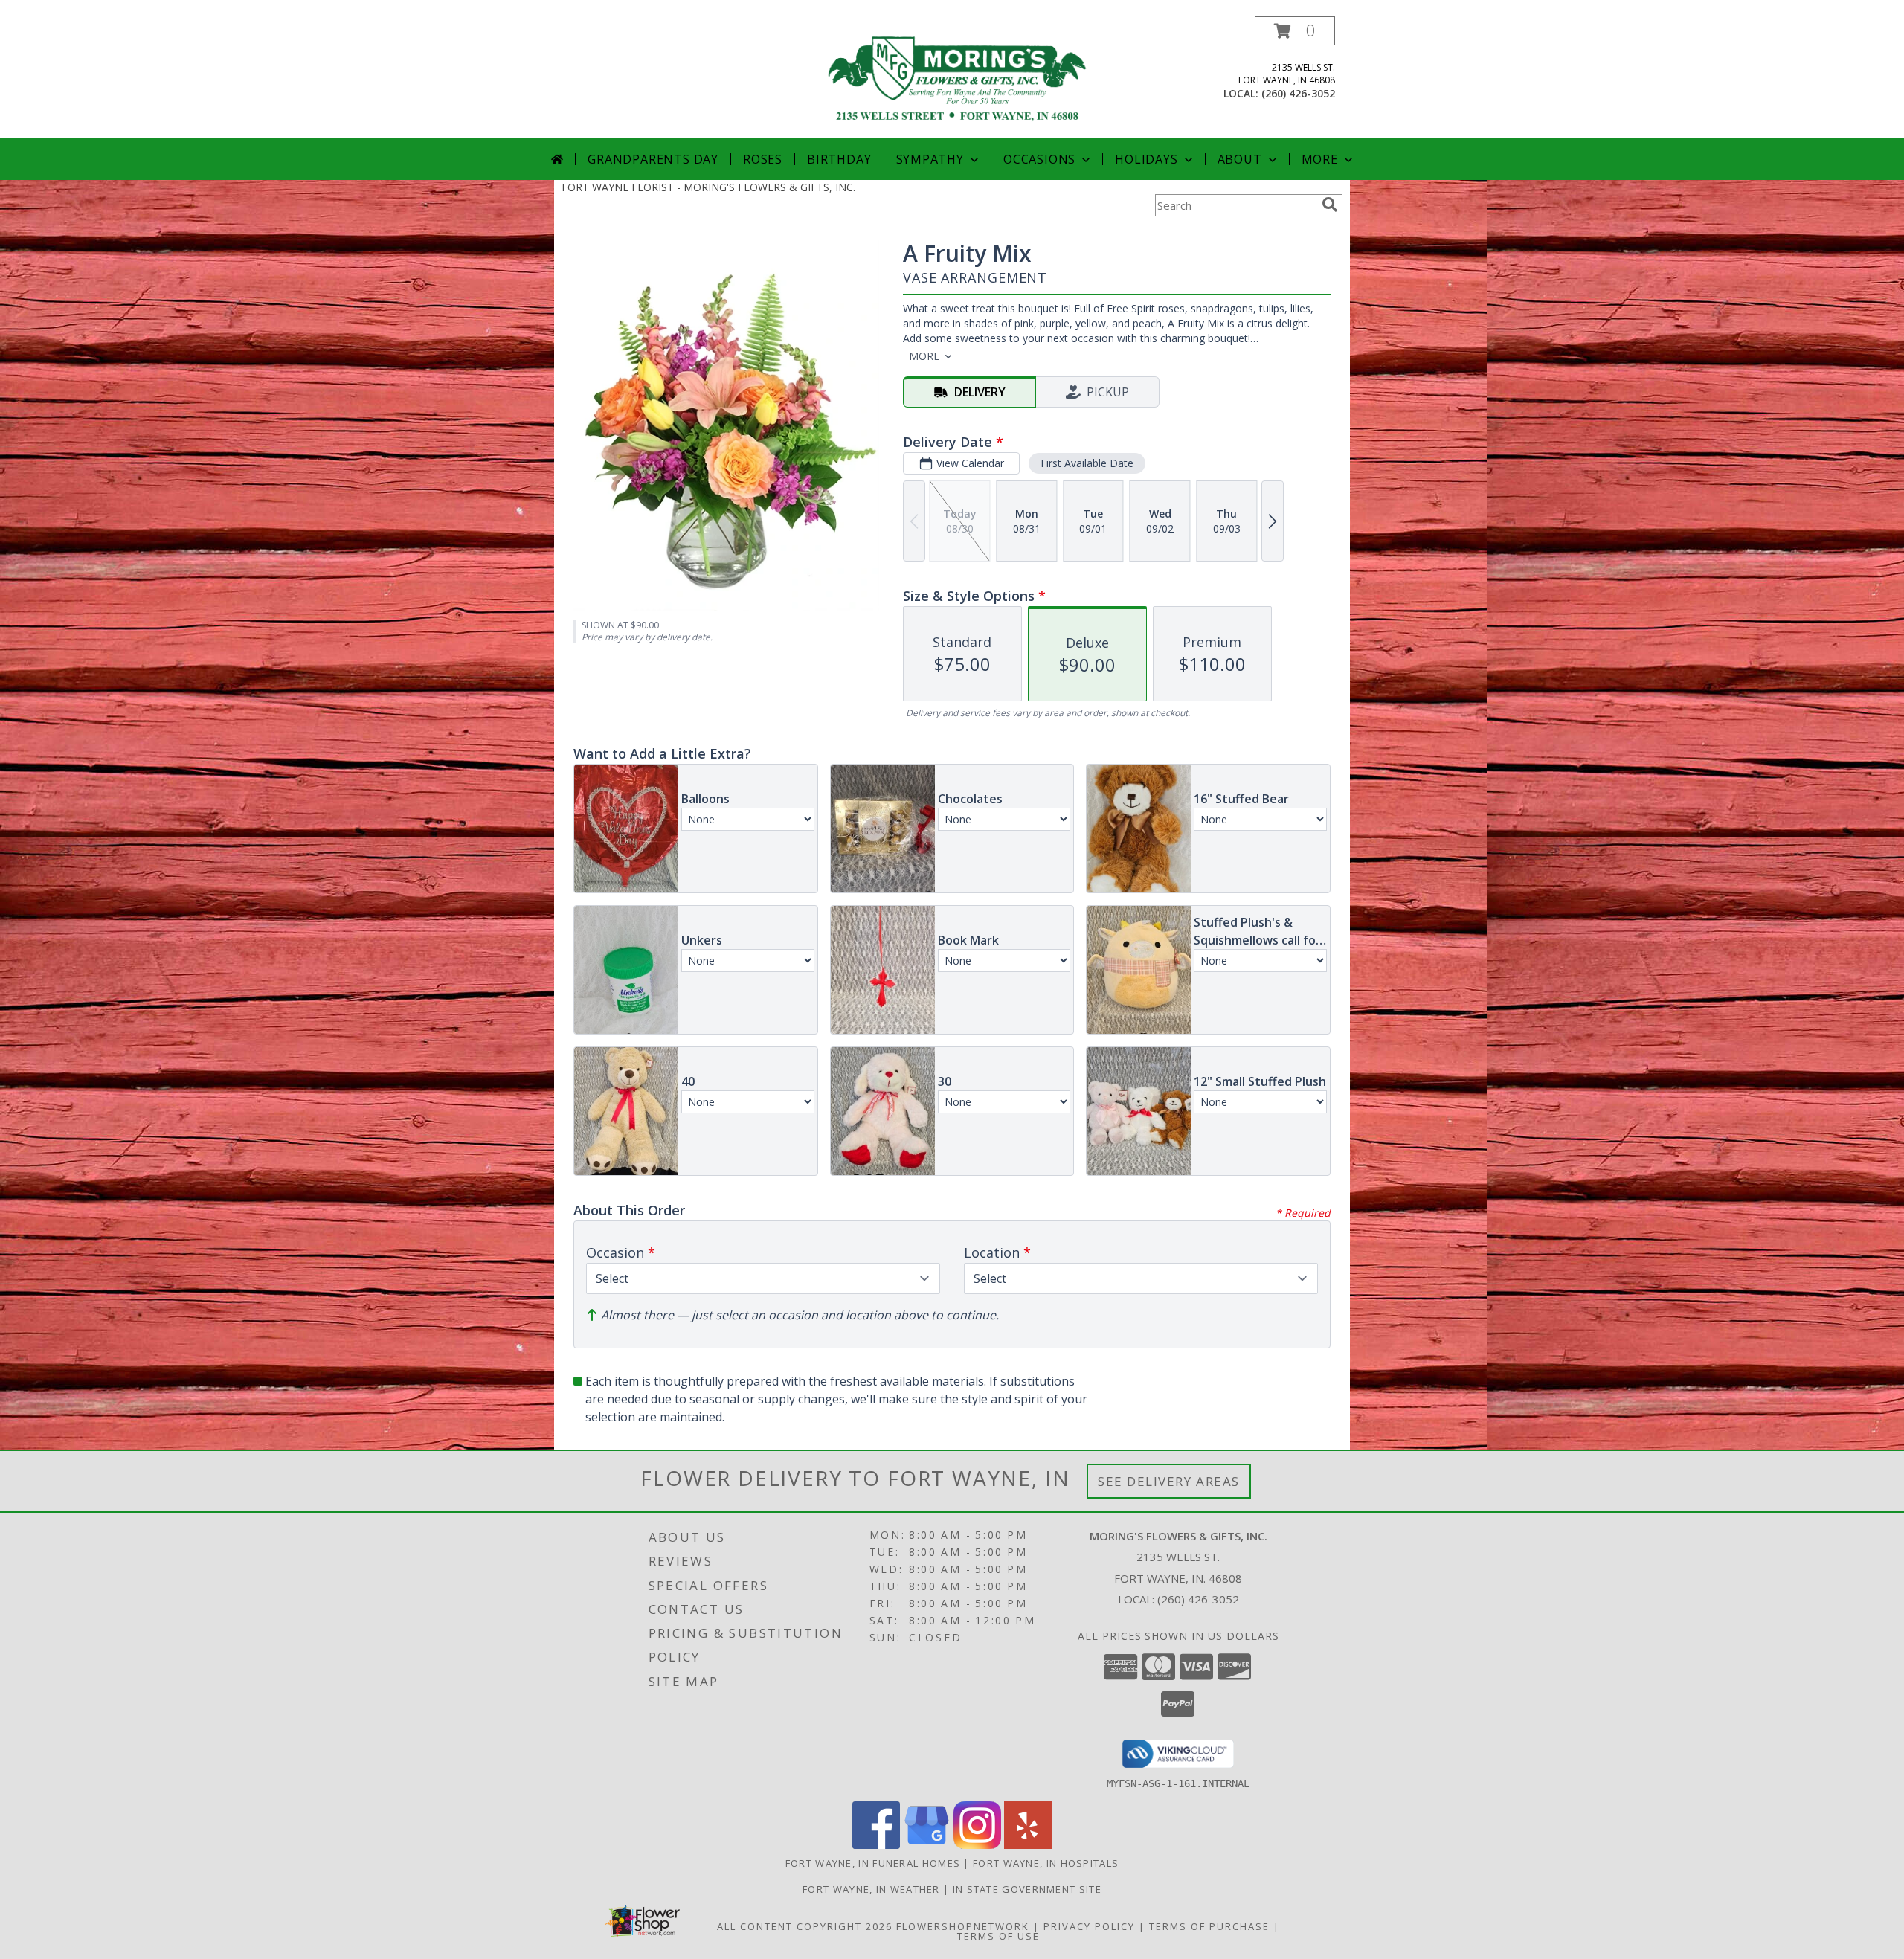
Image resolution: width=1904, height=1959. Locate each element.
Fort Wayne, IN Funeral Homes (873, 1863)
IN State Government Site (1027, 1889)
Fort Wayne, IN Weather (871, 1889)
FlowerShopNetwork (963, 1926)
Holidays (1146, 159)
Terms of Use (998, 1936)
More (1320, 159)
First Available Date (1087, 463)
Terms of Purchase (1209, 1926)
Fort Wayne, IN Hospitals (1046, 1863)
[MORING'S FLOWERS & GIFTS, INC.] (958, 77)
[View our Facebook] (876, 1845)
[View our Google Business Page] (927, 1845)
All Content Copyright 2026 (805, 1926)
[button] (1295, 31)
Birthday (839, 159)
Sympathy (930, 159)
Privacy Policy (1089, 1926)
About (1240, 159)
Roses (763, 159)
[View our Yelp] (1028, 1845)
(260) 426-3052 (1298, 93)
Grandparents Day (653, 159)
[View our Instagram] (977, 1845)
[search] (1330, 205)
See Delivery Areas (1169, 1481)
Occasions (1039, 159)
